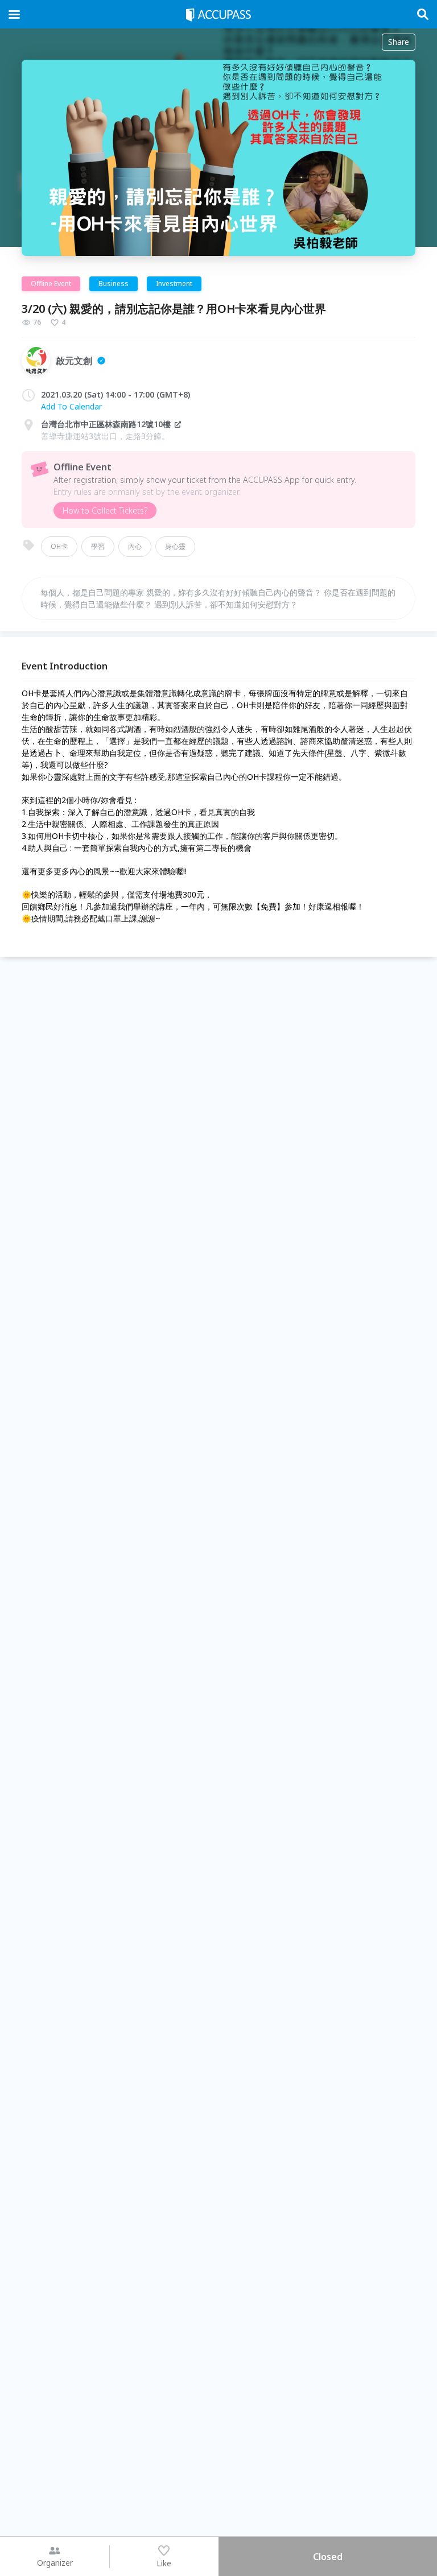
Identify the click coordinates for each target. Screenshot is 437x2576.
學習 (98, 546)
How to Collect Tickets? (105, 510)
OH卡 (59, 546)
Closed (328, 2557)
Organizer (55, 2563)
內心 (135, 546)
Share (399, 42)
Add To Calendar (71, 406)
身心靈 (175, 546)
